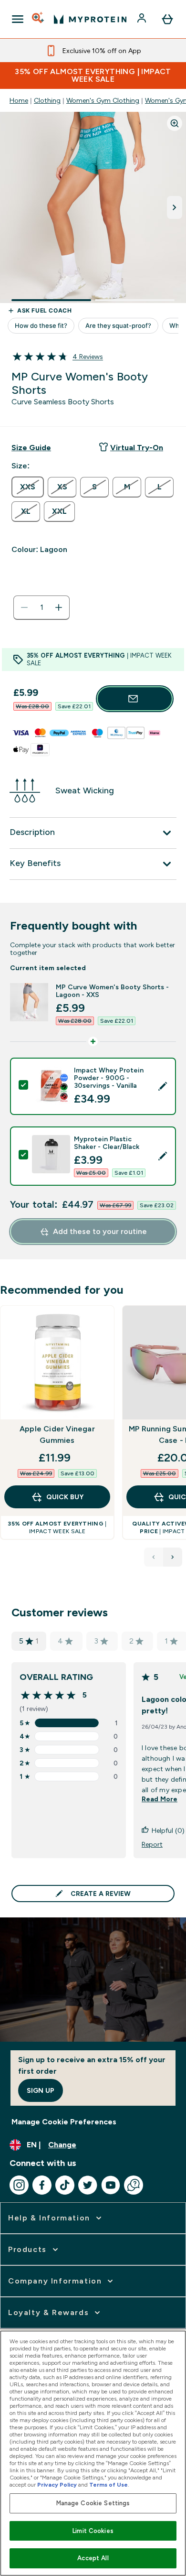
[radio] (28, 487)
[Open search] (39, 19)
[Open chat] (134, 2185)
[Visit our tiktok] (65, 2185)
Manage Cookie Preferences (64, 2122)
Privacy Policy (57, 2485)
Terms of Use (108, 2485)
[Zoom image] (175, 123)
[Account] (143, 19)
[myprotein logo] (90, 19)
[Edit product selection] (163, 1086)
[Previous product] (154, 1557)
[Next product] (173, 1557)
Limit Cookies (93, 2531)
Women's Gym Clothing (103, 100)
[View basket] (167, 19)
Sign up (41, 2090)
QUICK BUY (65, 1497)
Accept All (93, 2558)
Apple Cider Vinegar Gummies (57, 1434)
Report (152, 1844)
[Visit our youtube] (111, 2185)
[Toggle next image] (175, 207)
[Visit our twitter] (88, 2185)
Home (19, 100)
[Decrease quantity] (24, 607)
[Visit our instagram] (19, 2185)
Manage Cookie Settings (93, 2503)
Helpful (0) (168, 1830)
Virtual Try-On (137, 448)
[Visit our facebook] (42, 2185)
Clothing (47, 100)
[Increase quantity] (59, 607)
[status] (41, 607)
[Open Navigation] (18, 19)
